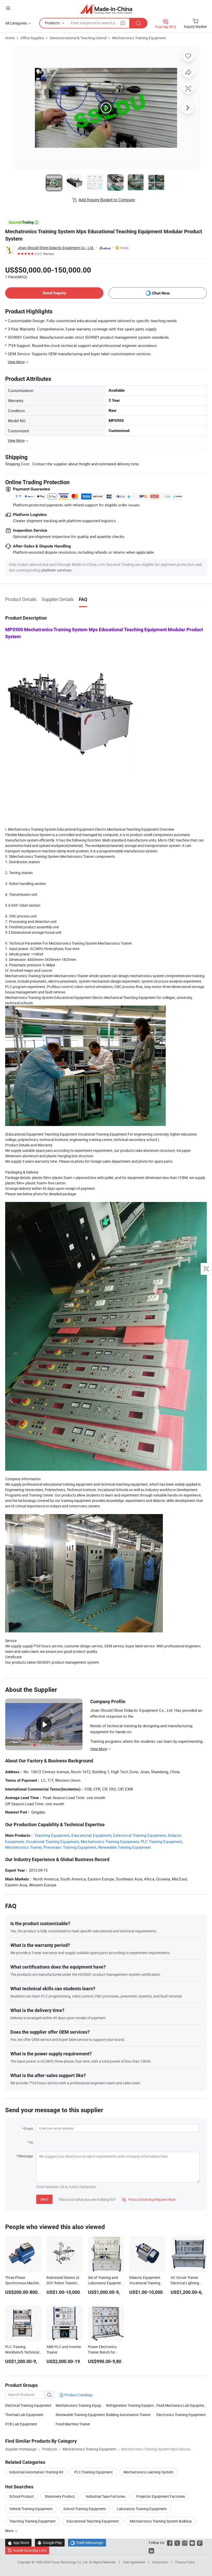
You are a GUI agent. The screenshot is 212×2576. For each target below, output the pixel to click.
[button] (8, 8)
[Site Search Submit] (138, 23)
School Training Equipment (85, 2509)
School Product (22, 2496)
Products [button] (52, 23)
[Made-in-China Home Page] (106, 9)
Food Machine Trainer (73, 2424)
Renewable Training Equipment (124, 1847)
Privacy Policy (185, 2562)
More (10, 2531)
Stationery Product (60, 2496)
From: (29, 2129)
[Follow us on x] (177, 2543)
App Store (18, 2543)
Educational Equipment (91, 1835)
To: (31, 2142)
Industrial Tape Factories (106, 2496)
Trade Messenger (87, 2543)
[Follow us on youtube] (192, 2543)
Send (44, 2199)
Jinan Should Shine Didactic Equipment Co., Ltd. (56, 248)
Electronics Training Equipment (181, 2415)
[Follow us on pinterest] (200, 2543)
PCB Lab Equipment (21, 2424)
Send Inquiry (54, 293)
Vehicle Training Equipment (31, 2509)
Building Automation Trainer (128, 2415)
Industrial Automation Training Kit (36, 2472)
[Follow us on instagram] (185, 2543)
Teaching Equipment (52, 1835)
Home (10, 38)
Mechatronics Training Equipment (139, 38)
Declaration (160, 2562)
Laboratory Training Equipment (142, 2509)
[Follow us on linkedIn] (151, 2550)
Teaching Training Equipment (32, 2521)
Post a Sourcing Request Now (149, 2199)
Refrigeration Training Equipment (131, 2405)
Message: (26, 2156)
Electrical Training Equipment (28, 2405)
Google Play (50, 2543)
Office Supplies (32, 38)
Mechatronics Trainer (23, 1847)
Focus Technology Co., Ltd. (70, 2562)
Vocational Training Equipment (52, 1841)
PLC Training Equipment (161, 1841)
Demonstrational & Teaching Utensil (78, 38)
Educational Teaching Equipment (93, 2521)
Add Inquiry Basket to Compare (107, 200)
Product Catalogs (78, 2395)
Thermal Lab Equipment (24, 2415)
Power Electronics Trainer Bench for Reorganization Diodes (106, 2352)
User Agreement (134, 2562)
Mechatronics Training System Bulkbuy (161, 2521)
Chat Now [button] (161, 293)
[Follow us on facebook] (170, 2543)
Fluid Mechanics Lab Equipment (182, 2405)
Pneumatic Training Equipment (70, 1847)
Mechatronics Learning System (148, 2472)
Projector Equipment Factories (161, 2496)
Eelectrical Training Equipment (140, 1835)
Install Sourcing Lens (30, 2550)
